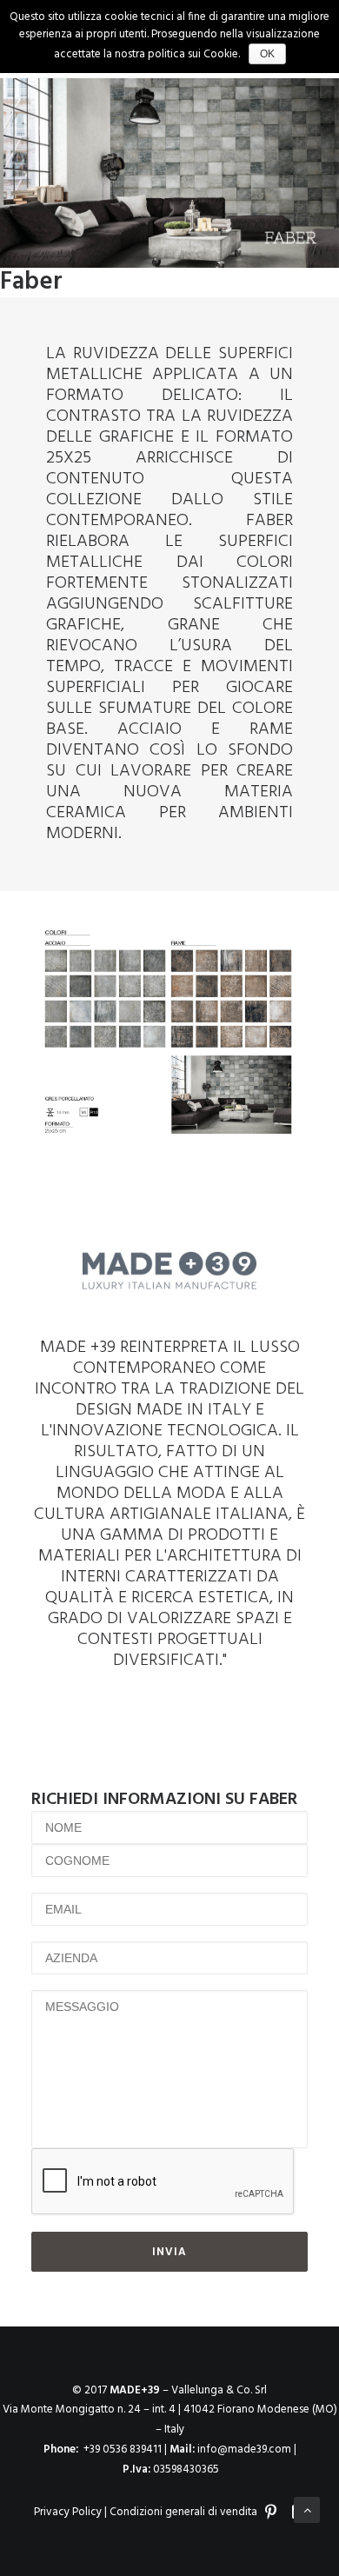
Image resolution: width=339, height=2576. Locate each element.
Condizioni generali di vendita (183, 2512)
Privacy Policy (68, 2512)
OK (267, 54)
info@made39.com (244, 2450)
